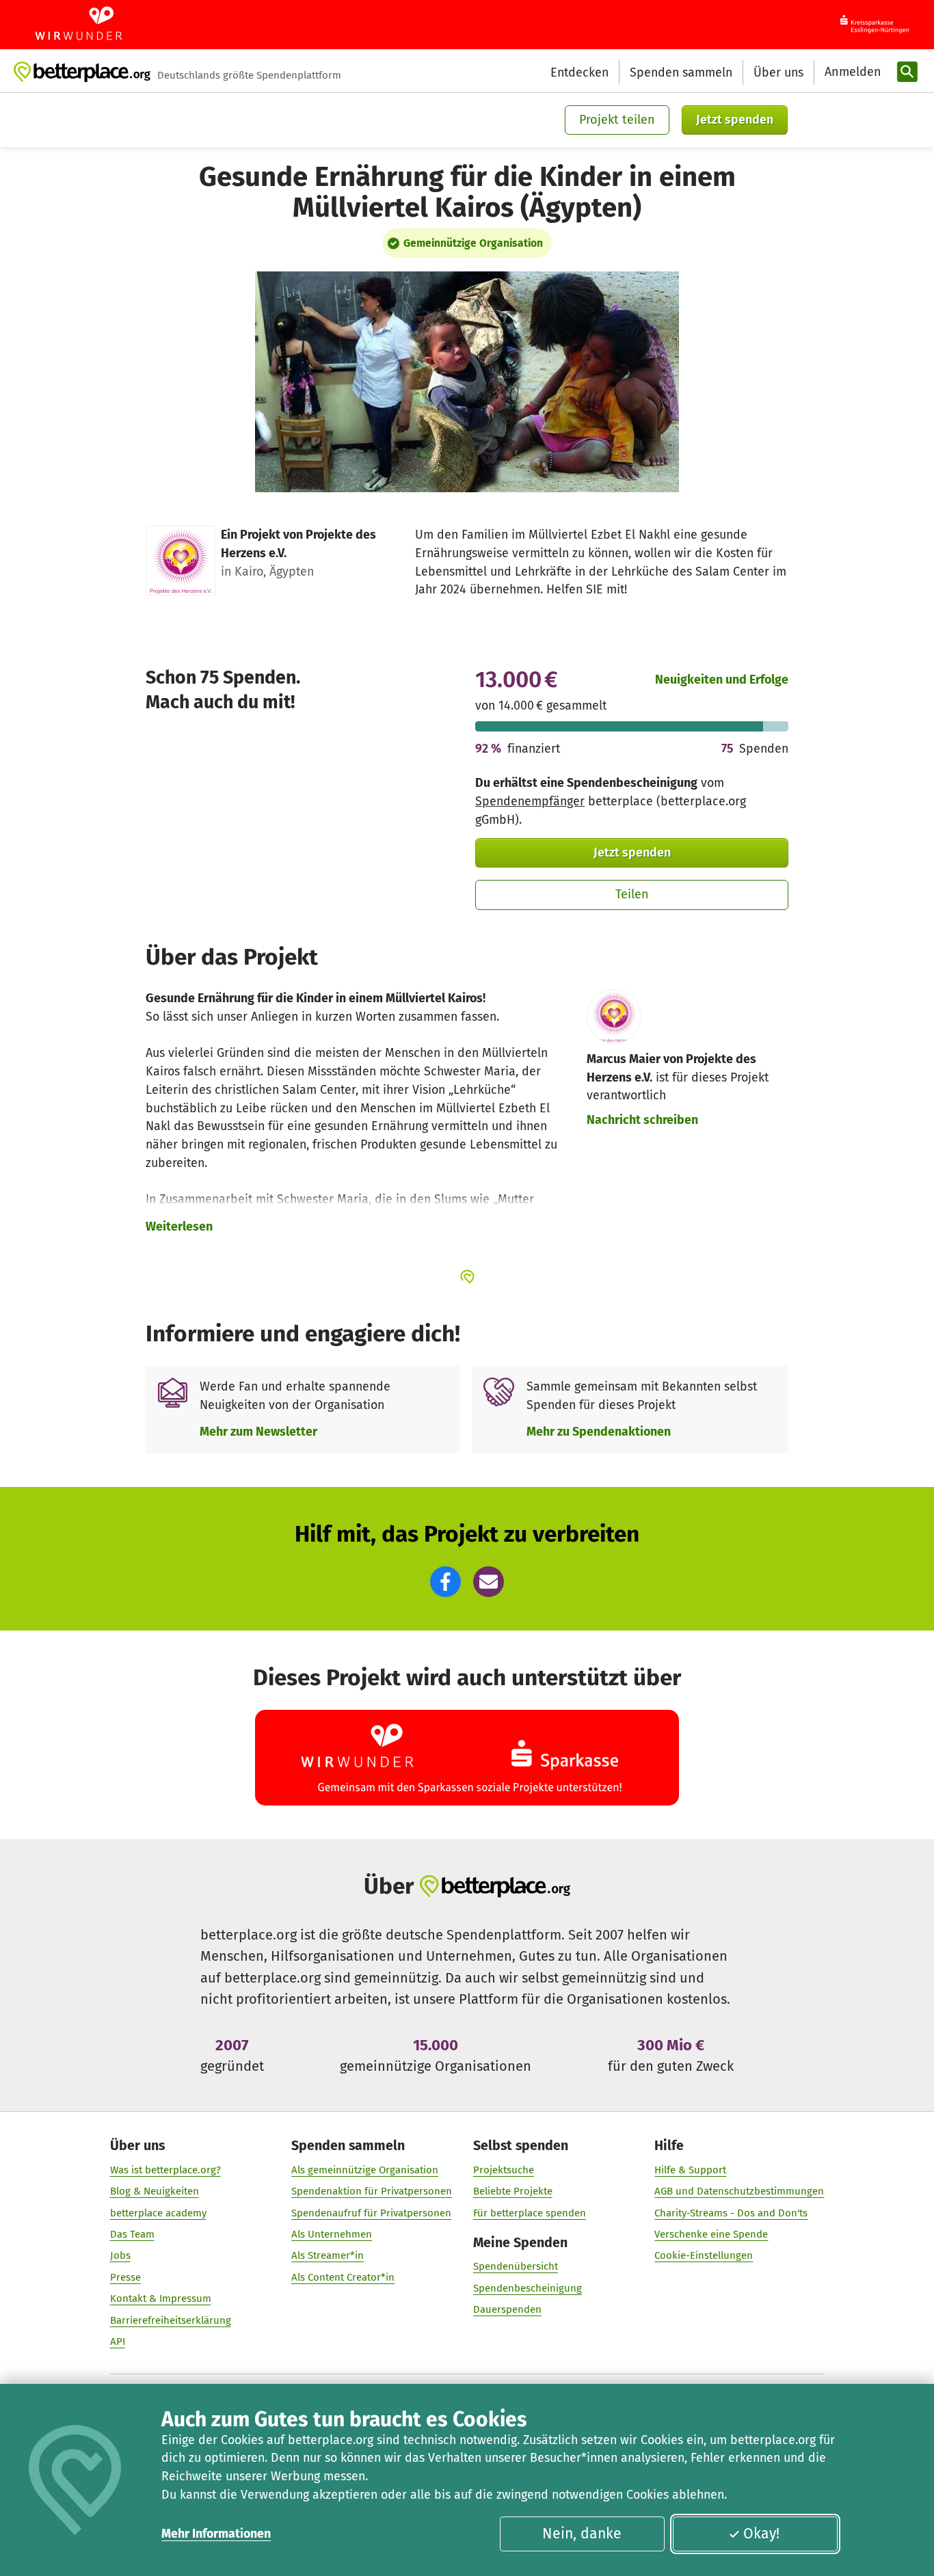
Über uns (778, 72)
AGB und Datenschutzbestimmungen (739, 2191)
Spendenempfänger (530, 801)
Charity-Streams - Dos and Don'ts (731, 2213)
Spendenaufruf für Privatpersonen (371, 2213)
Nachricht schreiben (642, 1120)
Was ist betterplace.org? (165, 2170)
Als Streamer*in (328, 2255)
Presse (125, 2277)
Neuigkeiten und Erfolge (722, 680)
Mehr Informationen (216, 2534)
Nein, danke (582, 2534)
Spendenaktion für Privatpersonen (372, 2191)
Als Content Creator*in (343, 2277)
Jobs (120, 2255)
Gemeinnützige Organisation (473, 243)
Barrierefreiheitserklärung (171, 2320)
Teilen (632, 894)
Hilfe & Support (690, 2170)
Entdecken (579, 72)
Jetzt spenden (735, 120)
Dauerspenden (507, 2309)
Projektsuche (504, 2170)
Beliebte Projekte (513, 2191)
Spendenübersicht (516, 2266)
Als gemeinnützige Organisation (365, 2170)
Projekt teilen (617, 120)
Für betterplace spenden (530, 2213)
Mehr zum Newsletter (258, 1432)
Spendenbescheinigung (528, 2288)
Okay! (761, 2534)
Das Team (132, 2234)
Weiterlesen (179, 1226)
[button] (445, 1582)
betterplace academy (158, 2213)
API (118, 2342)
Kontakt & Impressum (161, 2298)
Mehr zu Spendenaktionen (599, 1432)
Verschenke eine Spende (711, 2234)
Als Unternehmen (332, 2234)
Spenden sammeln (681, 72)
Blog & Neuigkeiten (155, 2191)
